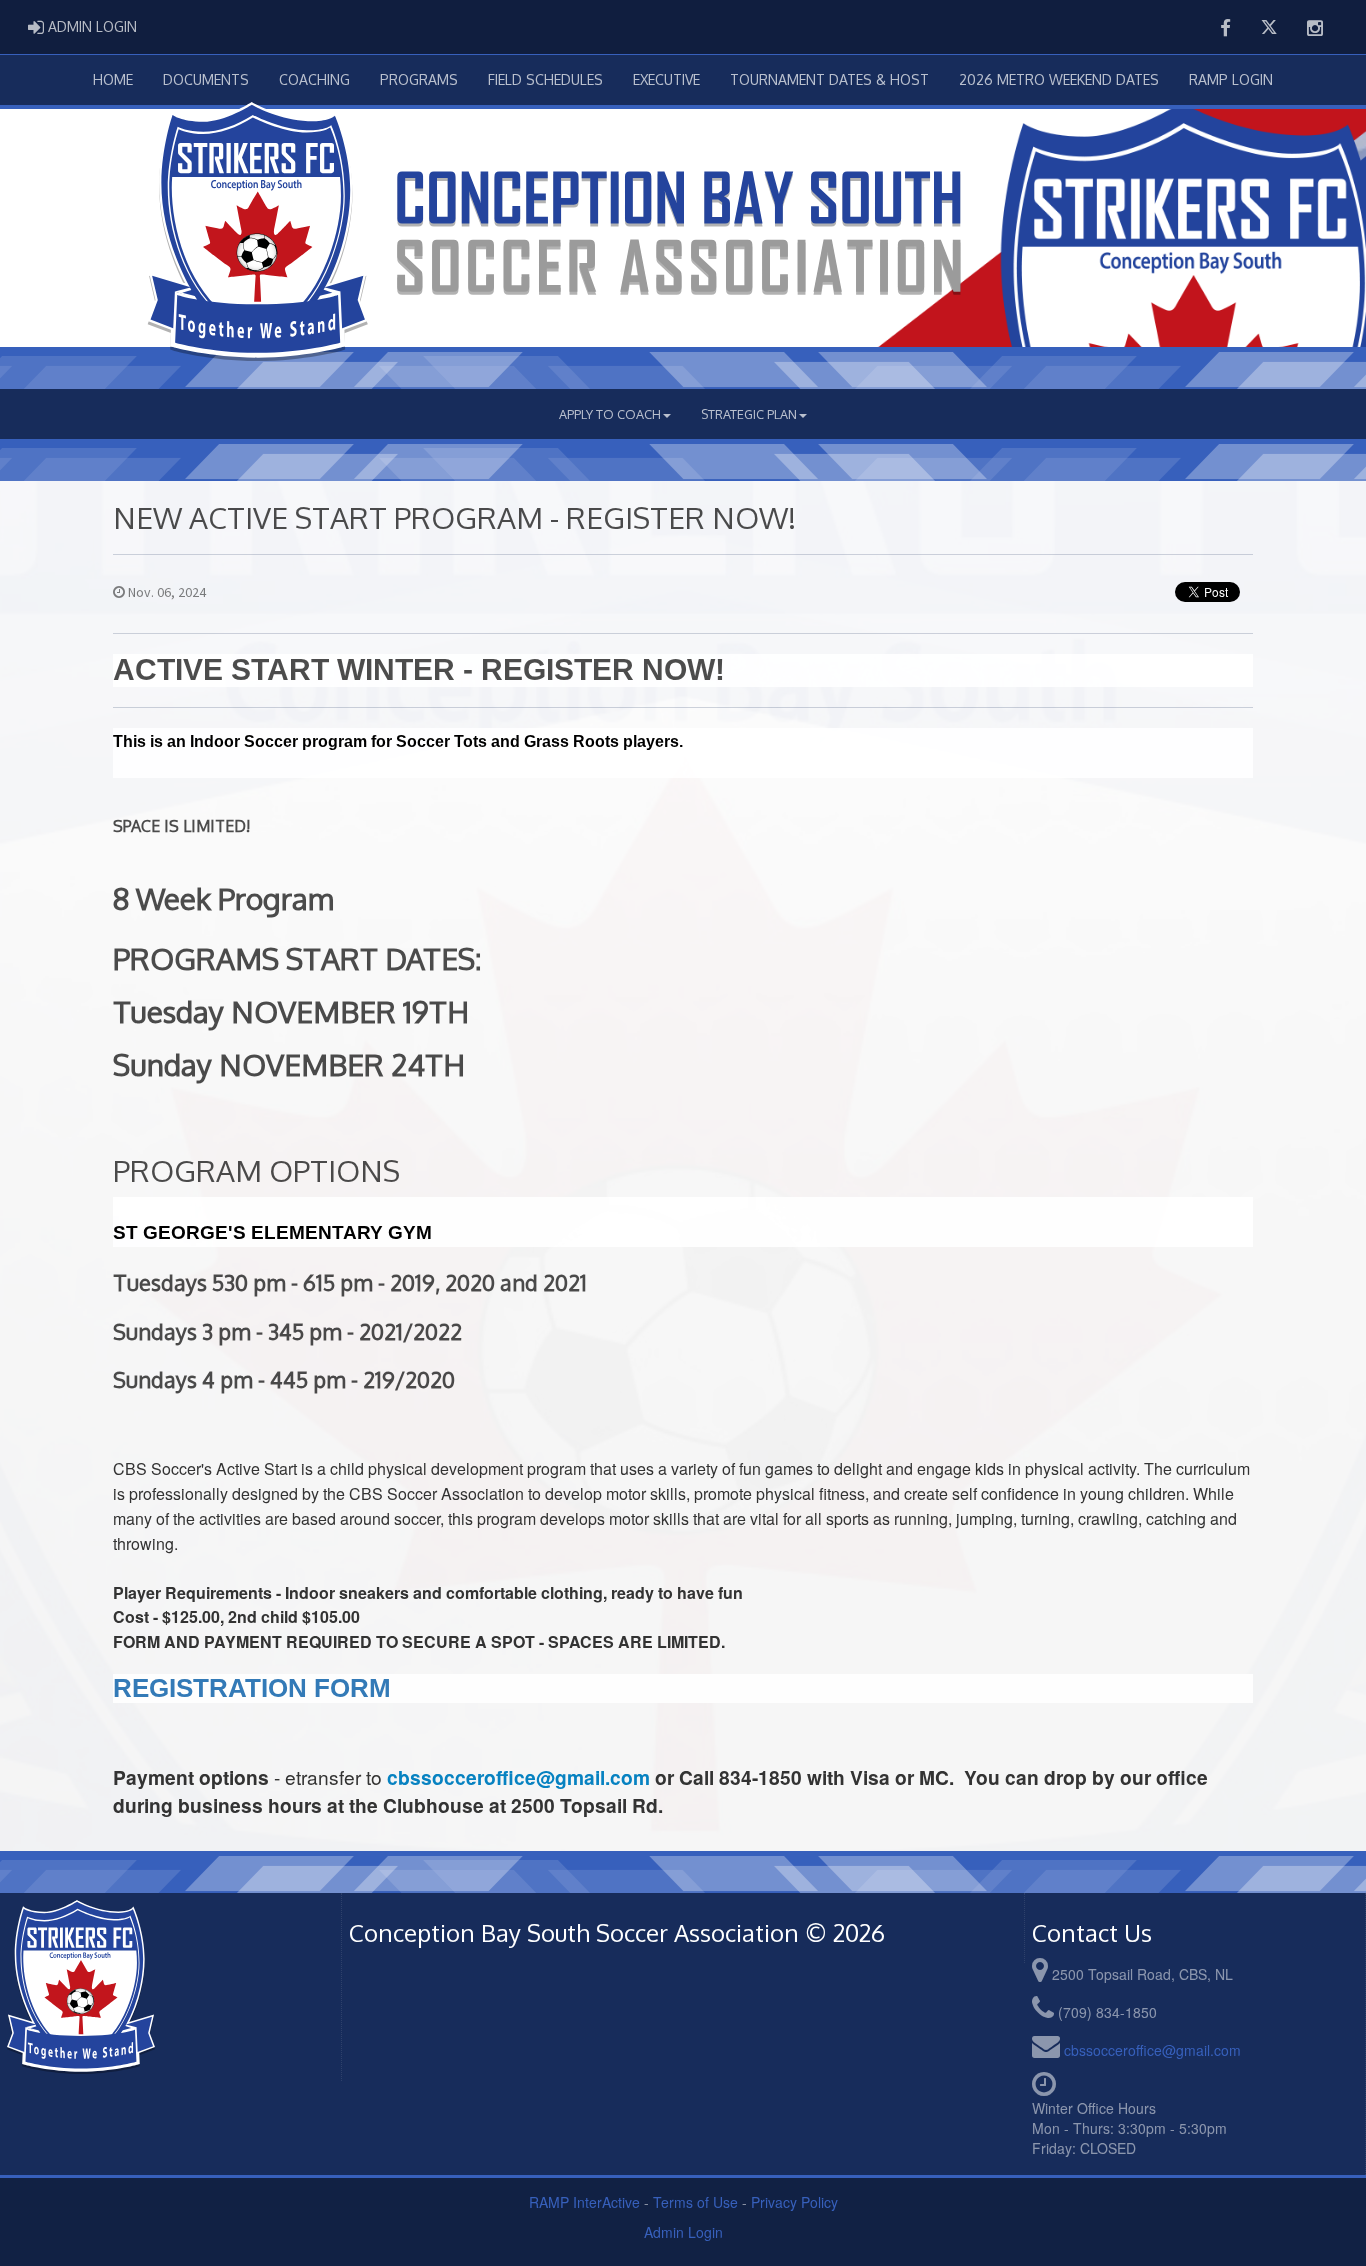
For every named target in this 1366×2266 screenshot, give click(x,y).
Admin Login (683, 2232)
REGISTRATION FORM (252, 1688)
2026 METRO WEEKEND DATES (1059, 79)
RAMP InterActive (584, 2202)
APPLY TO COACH (610, 414)
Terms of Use (695, 2202)
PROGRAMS (419, 79)
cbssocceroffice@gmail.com (518, 1777)
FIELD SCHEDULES (545, 79)
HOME (113, 79)
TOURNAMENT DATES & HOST (829, 79)
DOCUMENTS (206, 79)
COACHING (314, 79)
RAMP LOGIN (1231, 79)
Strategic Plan (749, 414)
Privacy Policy (794, 2202)
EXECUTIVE (666, 79)
